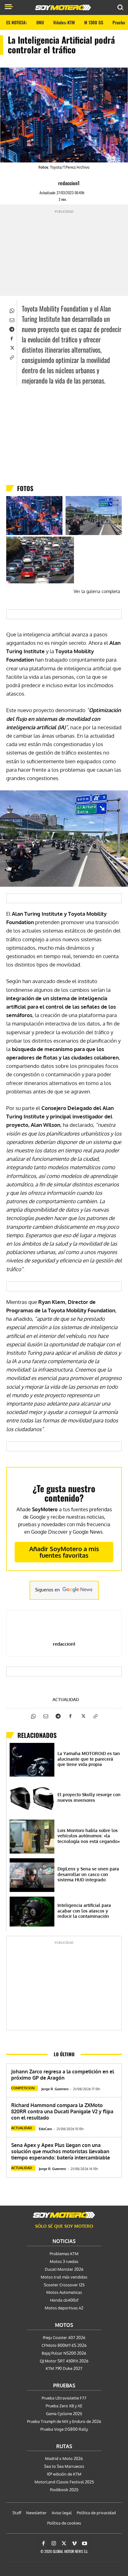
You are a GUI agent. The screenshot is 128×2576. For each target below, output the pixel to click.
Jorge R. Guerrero (55, 2089)
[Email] (11, 319)
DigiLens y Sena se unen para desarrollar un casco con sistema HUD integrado (88, 1874)
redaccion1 (69, 183)
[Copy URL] (11, 357)
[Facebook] (11, 338)
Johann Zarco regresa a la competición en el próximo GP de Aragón (63, 2075)
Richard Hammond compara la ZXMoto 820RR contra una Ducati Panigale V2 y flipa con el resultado (62, 2111)
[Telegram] (11, 329)
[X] (11, 347)
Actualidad (66, 1700)
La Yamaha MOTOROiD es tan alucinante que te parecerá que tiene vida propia (89, 1759)
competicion (23, 2088)
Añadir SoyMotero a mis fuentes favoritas (64, 1552)
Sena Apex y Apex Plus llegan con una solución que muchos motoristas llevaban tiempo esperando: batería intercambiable (61, 2151)
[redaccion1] (53, 183)
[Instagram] (54, 2544)
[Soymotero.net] (64, 2215)
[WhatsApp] (11, 310)
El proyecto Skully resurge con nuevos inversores (89, 1797)
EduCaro (46, 2129)
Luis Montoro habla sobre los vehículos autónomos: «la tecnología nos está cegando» (89, 1836)
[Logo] (63, 7)
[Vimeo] (74, 2544)
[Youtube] (85, 2544)
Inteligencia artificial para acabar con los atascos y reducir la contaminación (84, 1911)
